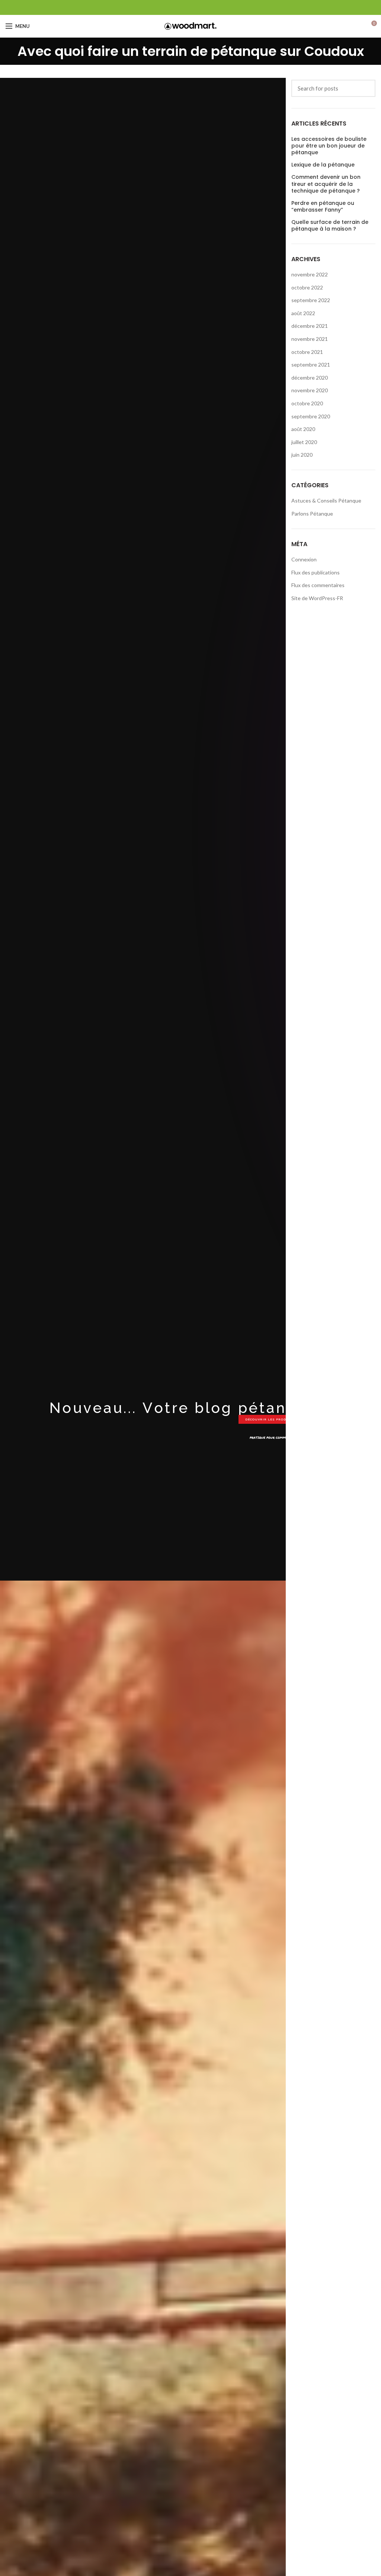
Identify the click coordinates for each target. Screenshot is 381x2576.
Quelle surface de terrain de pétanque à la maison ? (330, 225)
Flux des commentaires (318, 585)
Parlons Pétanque (312, 514)
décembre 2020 (310, 378)
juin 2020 (302, 455)
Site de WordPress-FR (317, 598)
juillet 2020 (304, 442)
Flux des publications (316, 572)
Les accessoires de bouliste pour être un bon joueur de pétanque (329, 146)
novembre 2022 (310, 274)
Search (365, 88)
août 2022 (303, 313)
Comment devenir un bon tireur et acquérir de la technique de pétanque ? (326, 184)
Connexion (304, 559)
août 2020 (303, 429)
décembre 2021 (310, 326)
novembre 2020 (310, 390)
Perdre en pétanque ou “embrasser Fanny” (323, 206)
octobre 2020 (307, 403)
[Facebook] (191, 7)
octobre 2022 (307, 287)
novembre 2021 (310, 339)
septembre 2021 (311, 365)
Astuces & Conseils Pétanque (326, 500)
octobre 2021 (307, 352)
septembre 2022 (311, 300)
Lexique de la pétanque (323, 165)
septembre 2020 (311, 416)
